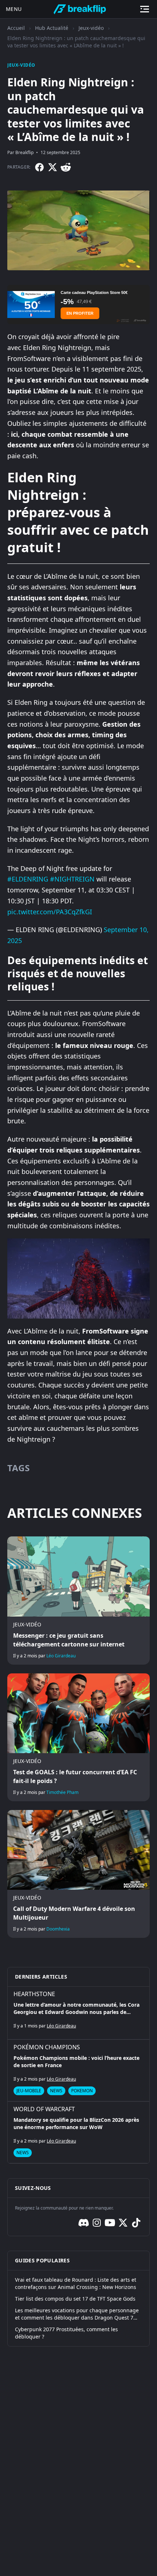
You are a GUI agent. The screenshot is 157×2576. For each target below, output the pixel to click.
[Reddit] (66, 167)
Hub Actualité (52, 28)
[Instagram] (97, 2223)
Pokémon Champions (47, 2047)
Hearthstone (34, 1994)
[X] (53, 167)
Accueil (16, 28)
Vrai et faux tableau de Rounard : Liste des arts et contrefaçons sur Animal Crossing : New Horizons (76, 2283)
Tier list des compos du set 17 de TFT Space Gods (75, 2299)
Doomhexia (58, 1929)
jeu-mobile (29, 2091)
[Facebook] (39, 167)
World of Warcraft (44, 2109)
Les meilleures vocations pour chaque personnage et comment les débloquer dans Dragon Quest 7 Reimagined (77, 2314)
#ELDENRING (28, 879)
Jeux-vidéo (91, 28)
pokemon (82, 2091)
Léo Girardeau (61, 1656)
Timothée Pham (62, 1792)
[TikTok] (136, 2223)
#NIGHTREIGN (72, 879)
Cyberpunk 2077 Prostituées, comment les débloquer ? (66, 2333)
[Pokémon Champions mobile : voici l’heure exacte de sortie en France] (78, 2070)
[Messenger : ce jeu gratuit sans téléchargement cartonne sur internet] (78, 1600)
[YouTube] (110, 2223)
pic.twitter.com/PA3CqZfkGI (50, 912)
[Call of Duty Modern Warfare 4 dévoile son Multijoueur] (78, 1874)
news (56, 2091)
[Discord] (84, 2223)
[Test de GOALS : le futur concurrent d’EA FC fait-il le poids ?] (78, 1737)
